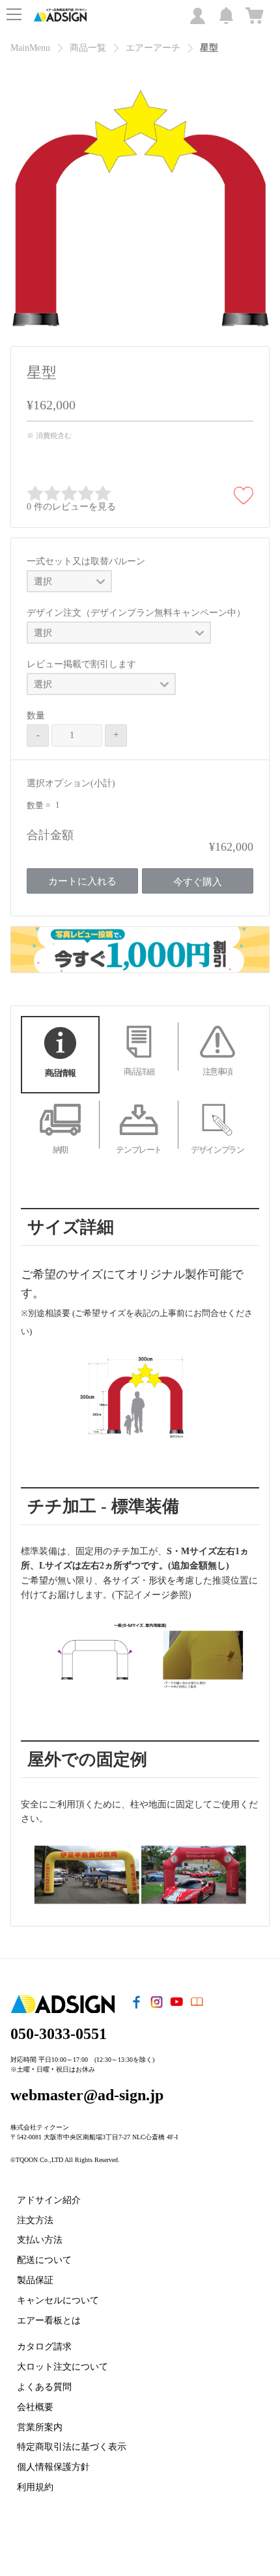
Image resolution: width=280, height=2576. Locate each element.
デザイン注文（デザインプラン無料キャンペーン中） (136, 613)
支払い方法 (40, 2240)
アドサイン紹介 (49, 2200)
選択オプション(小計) (71, 783)
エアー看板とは (49, 2321)
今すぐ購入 (198, 882)
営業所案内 (40, 2427)
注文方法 (35, 2220)
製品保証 (35, 2280)
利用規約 (35, 2487)
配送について (44, 2260)
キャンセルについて (58, 2300)
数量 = (39, 805)
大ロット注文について (63, 2367)
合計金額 (50, 835)
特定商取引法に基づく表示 (72, 2447)
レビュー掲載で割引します (81, 664)
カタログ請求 (44, 2347)
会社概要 (35, 2407)
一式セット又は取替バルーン (86, 561)
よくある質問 (44, 2387)
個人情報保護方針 (53, 2467)
